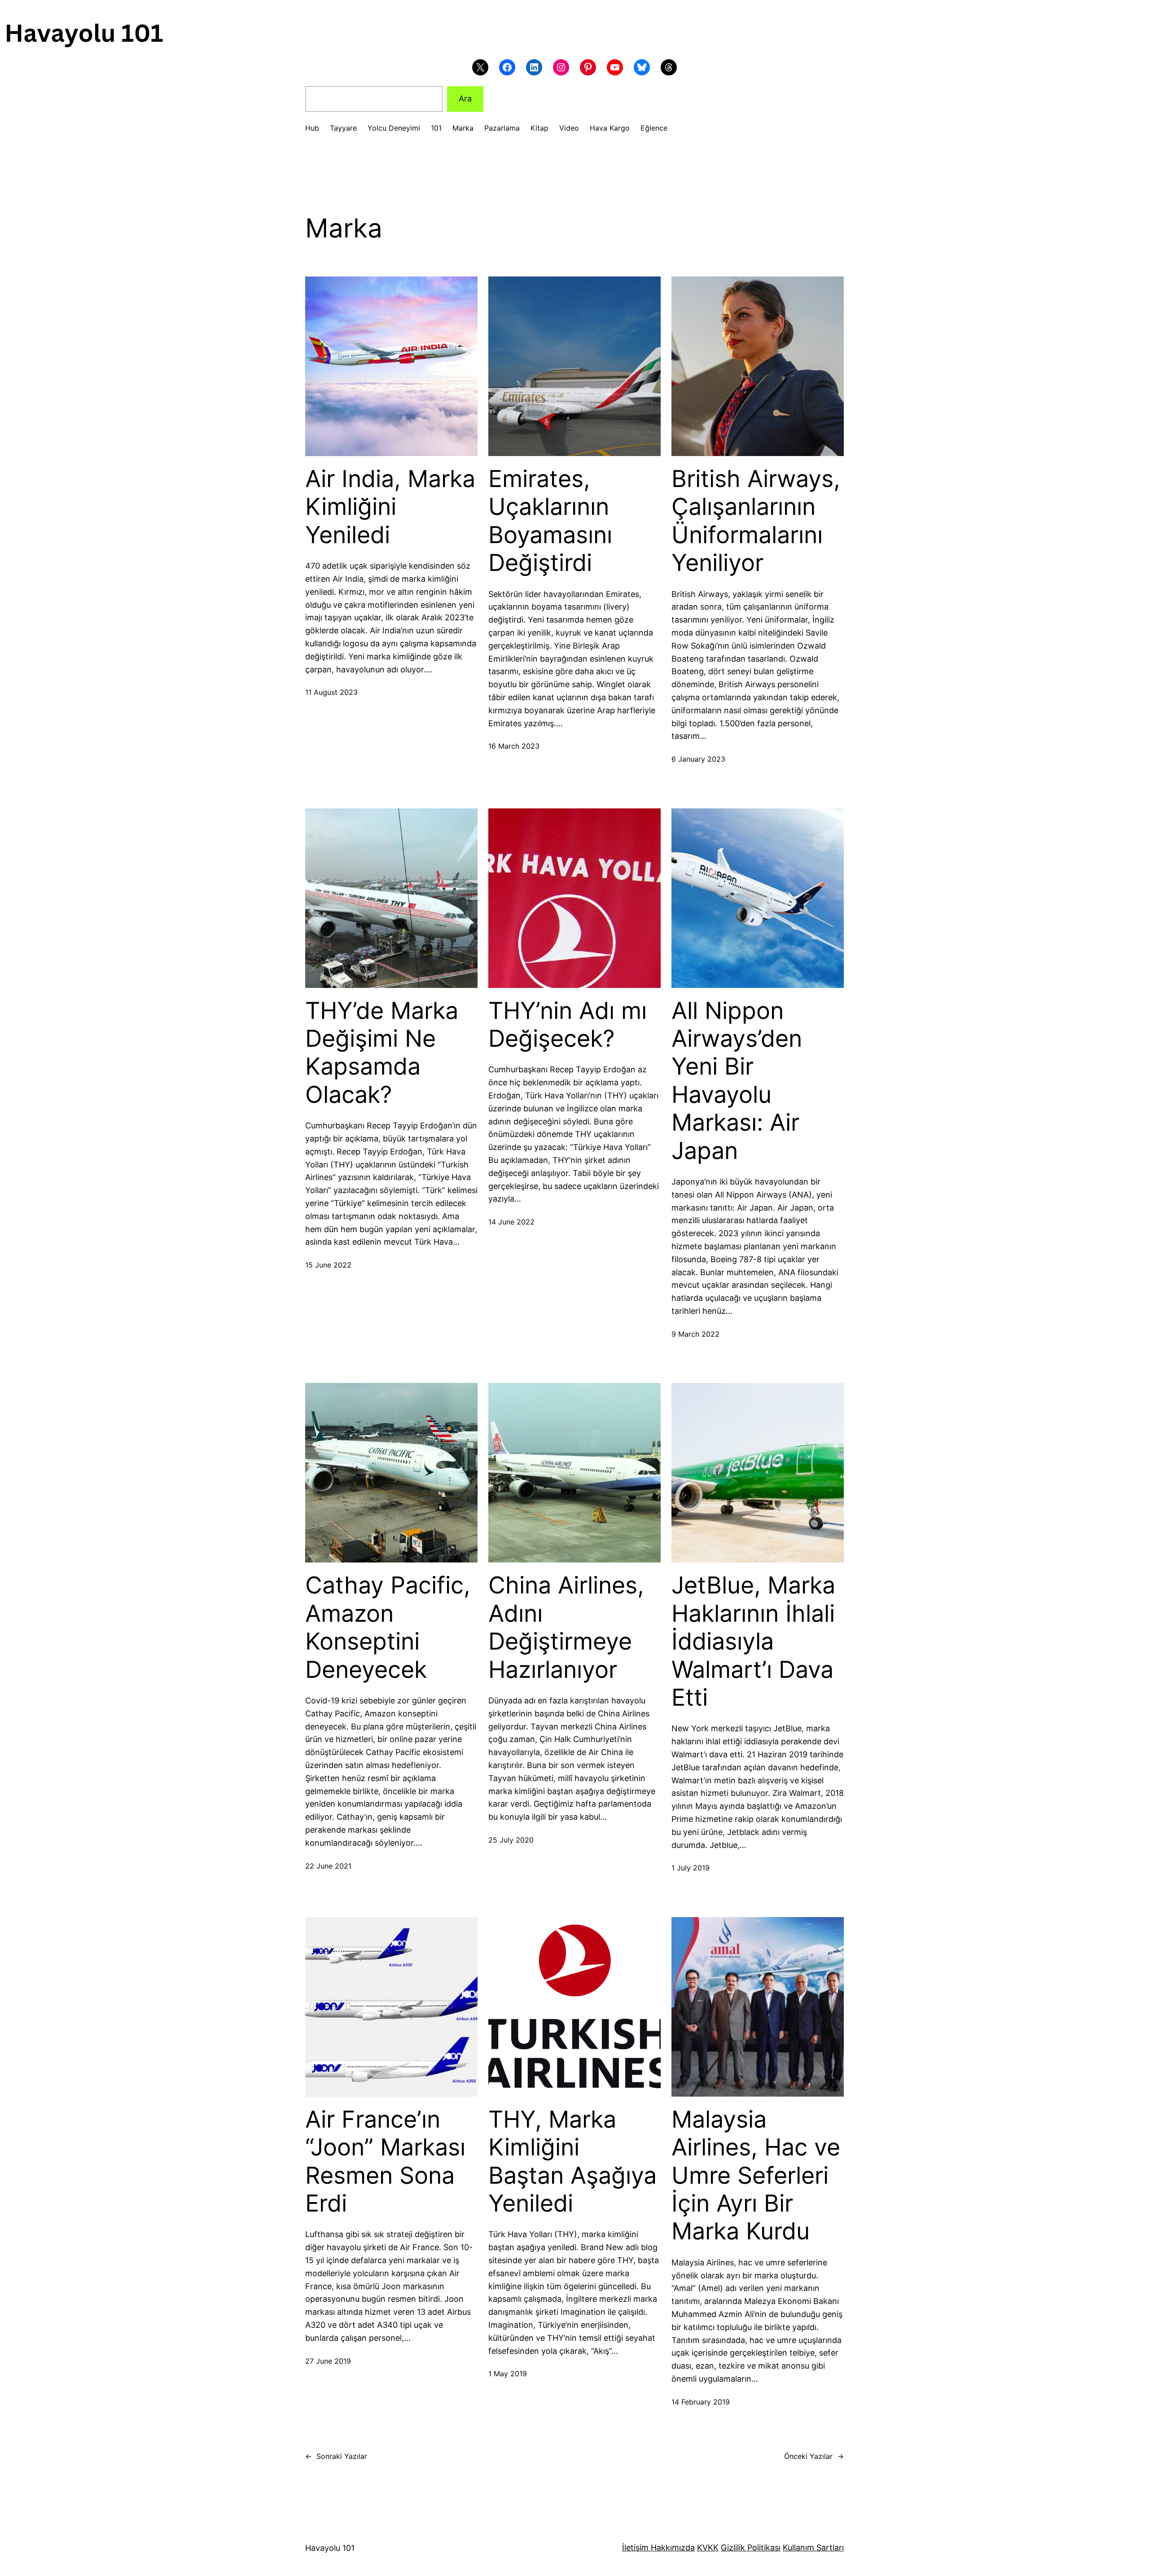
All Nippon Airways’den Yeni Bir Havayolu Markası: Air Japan (737, 1081)
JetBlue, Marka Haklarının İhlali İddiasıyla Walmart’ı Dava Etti (753, 1641)
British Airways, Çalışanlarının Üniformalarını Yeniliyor (756, 521)
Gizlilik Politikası (751, 2547)
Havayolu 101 (330, 2548)
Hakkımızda (672, 2547)
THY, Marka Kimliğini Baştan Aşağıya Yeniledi (572, 2161)
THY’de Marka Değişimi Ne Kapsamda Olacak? (382, 1053)
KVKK (708, 2547)
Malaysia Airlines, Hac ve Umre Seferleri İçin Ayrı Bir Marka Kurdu (756, 2176)
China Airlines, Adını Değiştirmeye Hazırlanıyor (566, 1627)
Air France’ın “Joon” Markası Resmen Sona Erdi (385, 2161)
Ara (465, 99)
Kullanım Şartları (813, 2547)
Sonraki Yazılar (336, 2456)
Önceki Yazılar (814, 2456)
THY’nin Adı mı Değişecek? (568, 1025)
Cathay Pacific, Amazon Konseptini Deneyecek (388, 1627)
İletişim (635, 2547)
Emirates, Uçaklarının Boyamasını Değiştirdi (550, 521)
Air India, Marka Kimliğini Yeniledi (390, 507)
